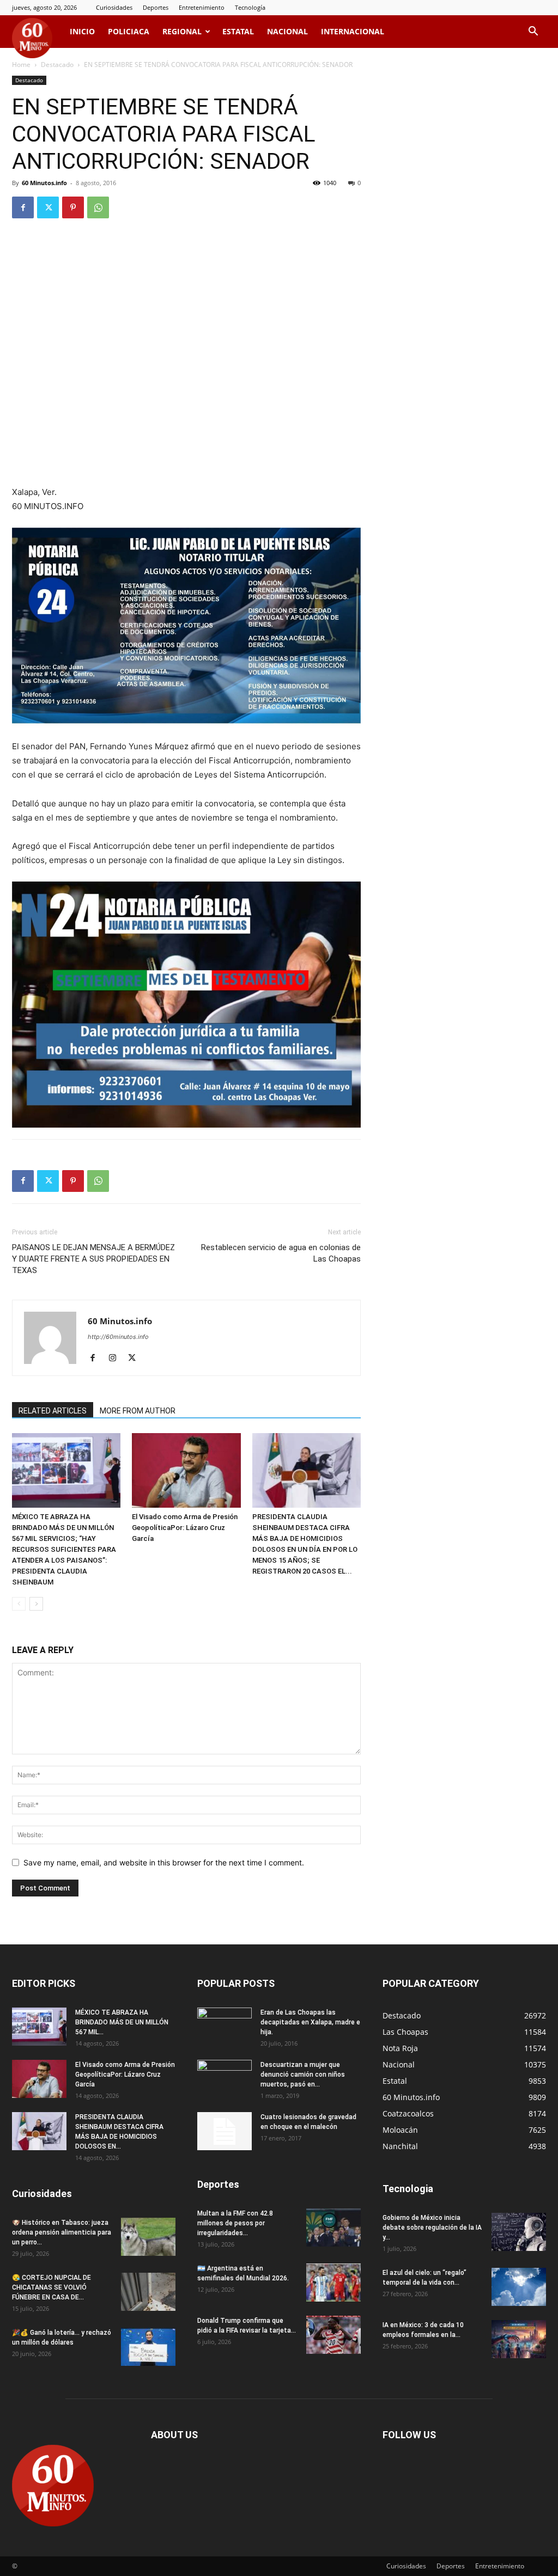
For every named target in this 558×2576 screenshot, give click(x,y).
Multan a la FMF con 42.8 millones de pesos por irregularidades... (235, 2223)
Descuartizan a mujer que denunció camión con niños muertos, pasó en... (303, 2075)
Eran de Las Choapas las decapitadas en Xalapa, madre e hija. (310, 2022)
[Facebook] (23, 207)
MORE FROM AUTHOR (138, 1411)
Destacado (57, 65)
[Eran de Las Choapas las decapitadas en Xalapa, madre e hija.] (225, 2027)
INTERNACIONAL (353, 31)
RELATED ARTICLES (53, 1411)
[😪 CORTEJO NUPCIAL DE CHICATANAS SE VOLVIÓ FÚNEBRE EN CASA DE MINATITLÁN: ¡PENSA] (148, 2292)
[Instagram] (116, 1359)
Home (21, 65)
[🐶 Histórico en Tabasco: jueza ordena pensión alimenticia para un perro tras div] (148, 2237)
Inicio (82, 31)
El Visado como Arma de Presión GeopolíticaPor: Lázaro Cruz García (185, 1528)
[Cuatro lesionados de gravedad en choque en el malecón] (225, 2131)
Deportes (156, 7)
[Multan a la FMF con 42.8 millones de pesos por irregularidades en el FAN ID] (333, 2228)
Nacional (287, 31)
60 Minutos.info (44, 183)
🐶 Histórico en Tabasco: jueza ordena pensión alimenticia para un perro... (62, 2232)
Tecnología (250, 7)
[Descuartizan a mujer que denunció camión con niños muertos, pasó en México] (225, 2079)
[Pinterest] (73, 207)
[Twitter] (48, 207)
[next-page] (36, 1604)
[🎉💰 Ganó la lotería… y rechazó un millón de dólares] (148, 2347)
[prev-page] (19, 1604)
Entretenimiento (202, 7)
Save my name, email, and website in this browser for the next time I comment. (164, 1862)
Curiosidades (114, 7)
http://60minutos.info (118, 1337)
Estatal (238, 31)
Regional (182, 31)
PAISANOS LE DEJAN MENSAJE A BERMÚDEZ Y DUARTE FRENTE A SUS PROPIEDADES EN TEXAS (93, 1259)
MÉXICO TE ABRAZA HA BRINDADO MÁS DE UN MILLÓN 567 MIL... (122, 2022)
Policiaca (129, 31)
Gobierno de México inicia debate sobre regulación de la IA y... (432, 2228)
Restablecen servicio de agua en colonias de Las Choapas (281, 1253)
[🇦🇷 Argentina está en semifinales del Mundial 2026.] (333, 2283)
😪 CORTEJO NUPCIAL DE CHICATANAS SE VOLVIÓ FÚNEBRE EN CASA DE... (51, 2287)
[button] (533, 32)
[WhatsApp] (98, 207)
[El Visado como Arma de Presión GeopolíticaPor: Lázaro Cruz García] (186, 1470)
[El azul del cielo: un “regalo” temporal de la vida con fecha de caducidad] (519, 2287)
